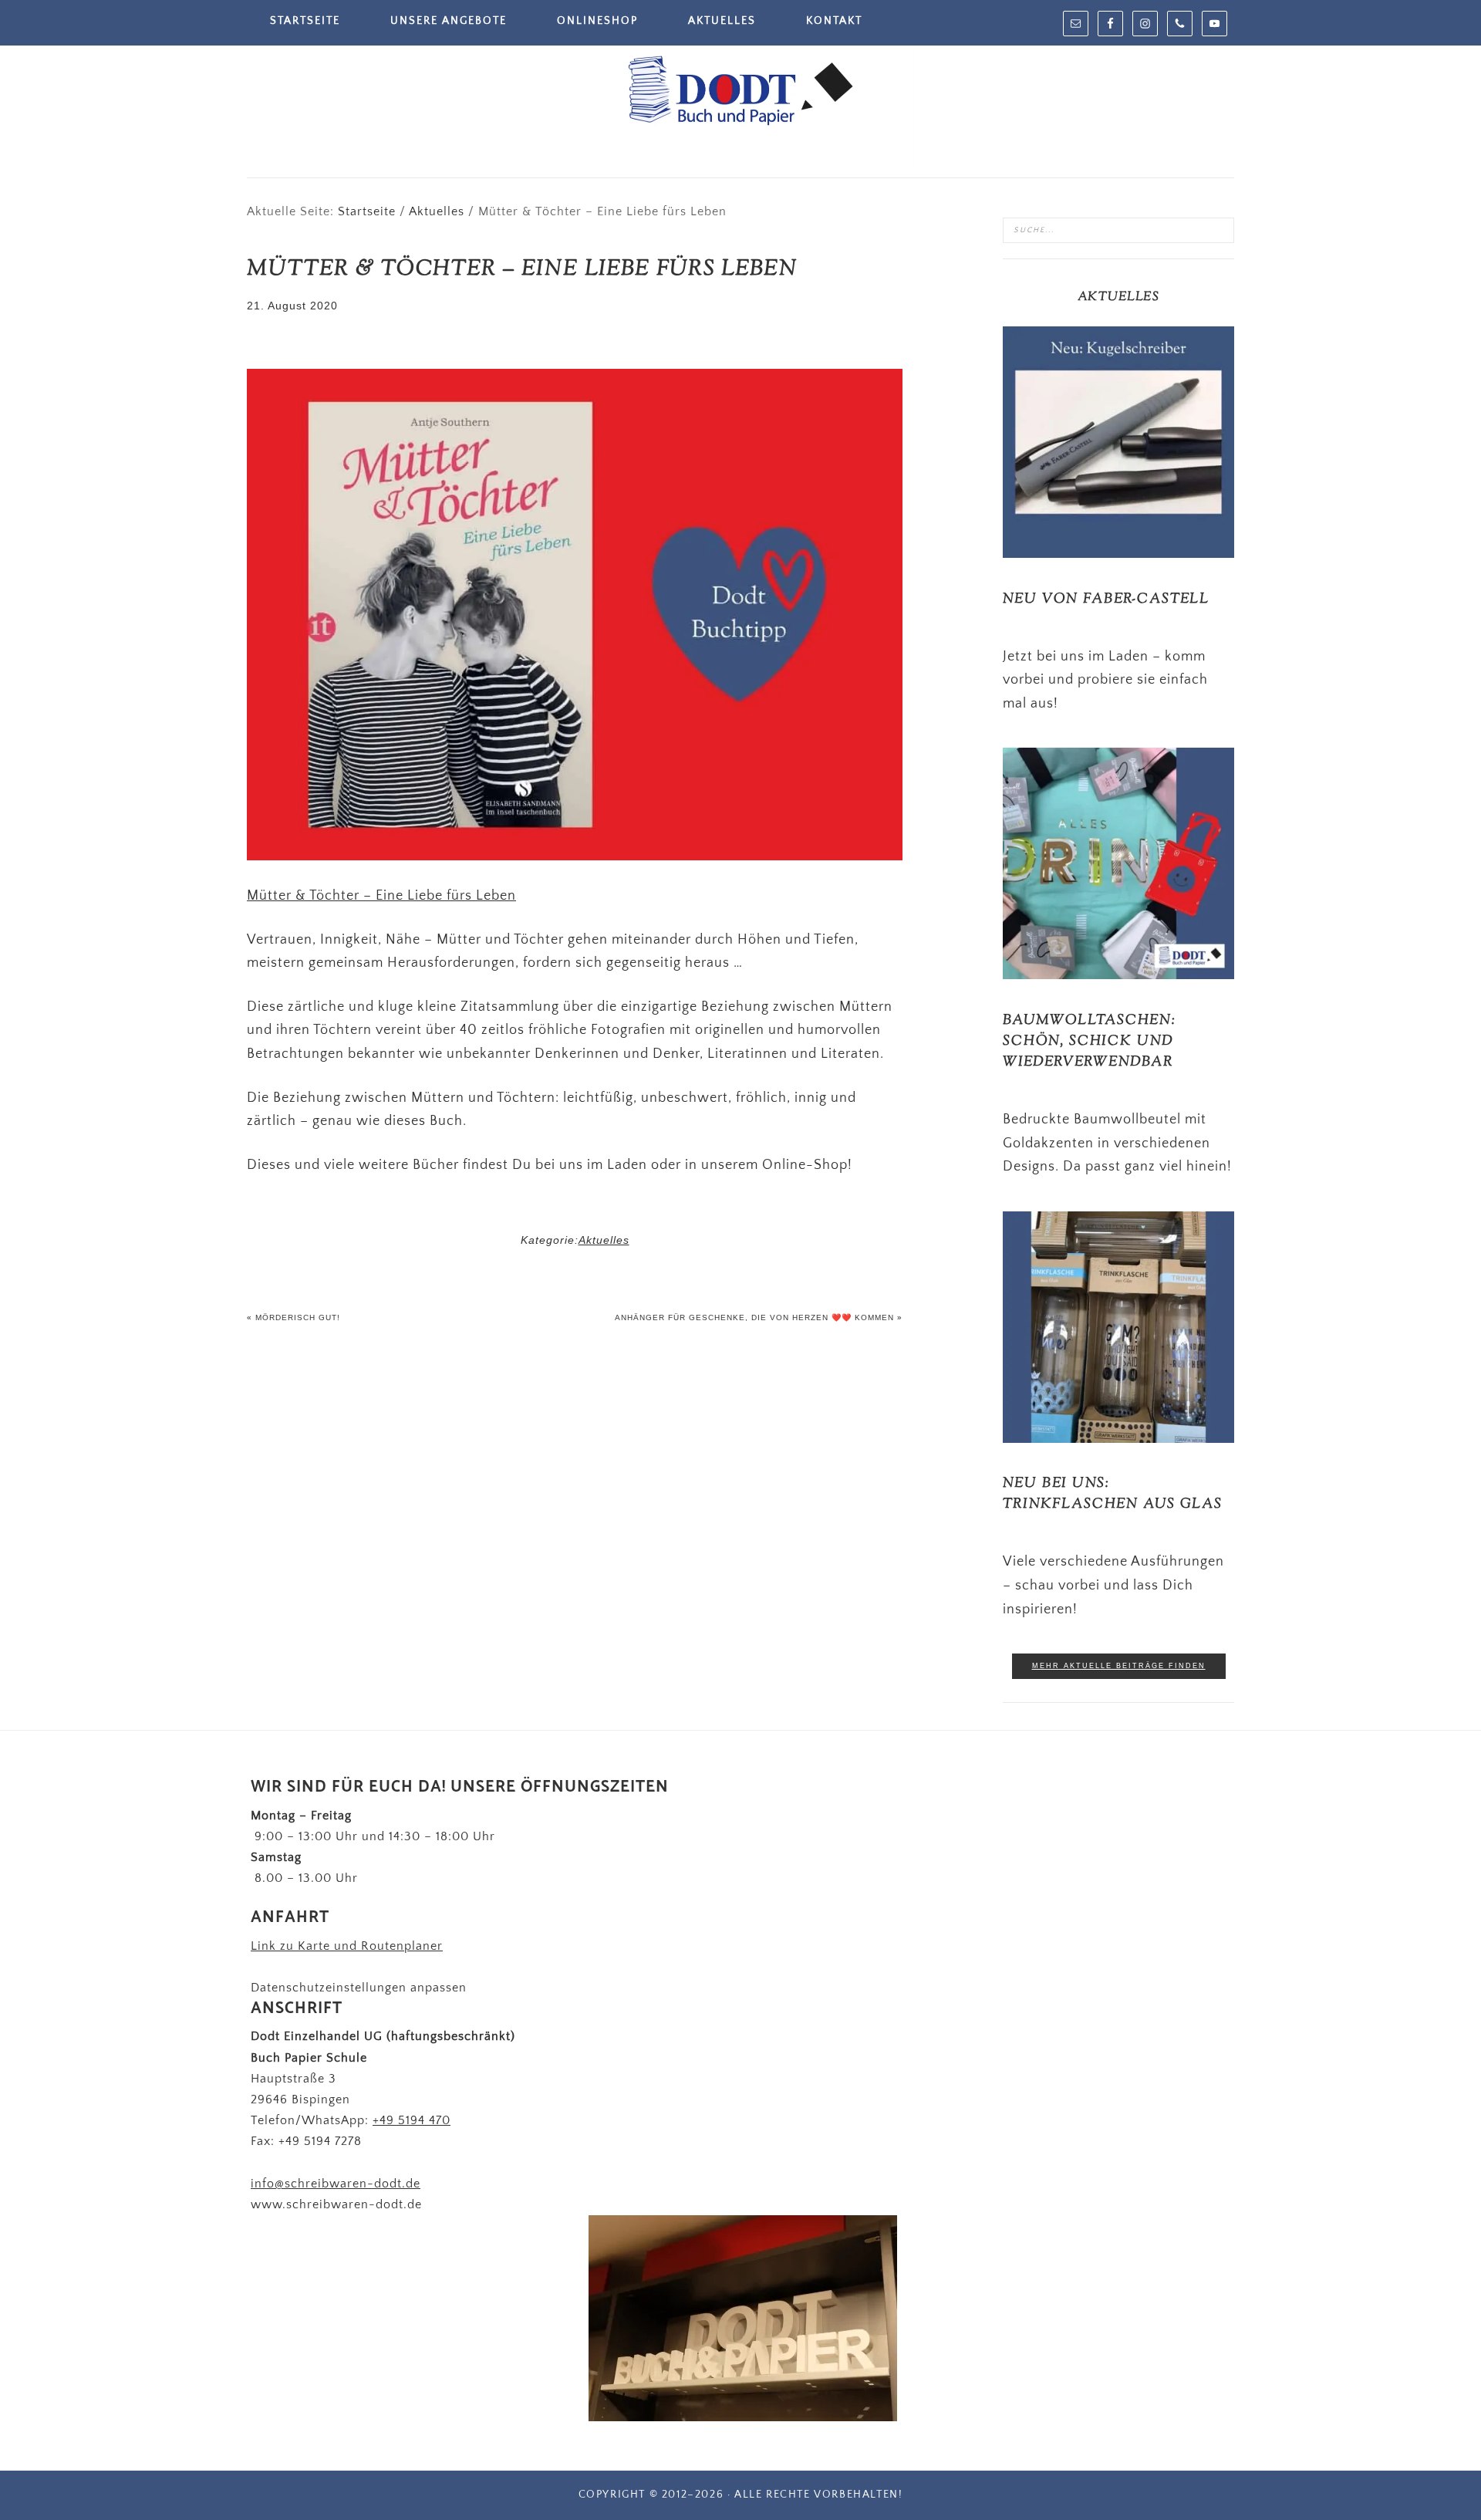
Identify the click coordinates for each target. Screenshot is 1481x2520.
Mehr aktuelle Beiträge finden (1119, 1666)
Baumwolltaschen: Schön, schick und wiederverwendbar (1090, 1042)
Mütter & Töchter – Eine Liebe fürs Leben (381, 896)
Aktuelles (604, 1240)
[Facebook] (1110, 24)
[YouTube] (1214, 24)
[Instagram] (1145, 24)
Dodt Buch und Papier (740, 93)
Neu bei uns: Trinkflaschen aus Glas (1113, 1494)
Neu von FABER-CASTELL (1106, 600)
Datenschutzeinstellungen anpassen (359, 1988)
